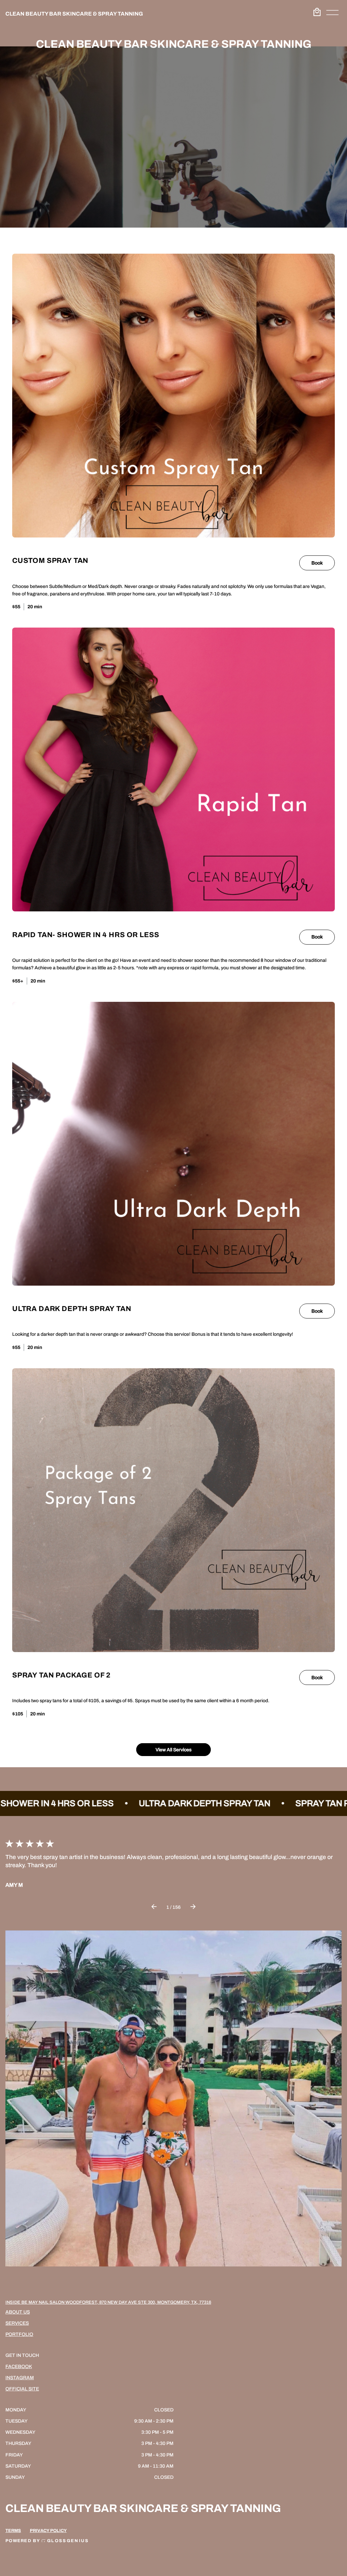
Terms (13, 2531)
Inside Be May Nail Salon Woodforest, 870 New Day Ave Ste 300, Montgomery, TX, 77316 (108, 2302)
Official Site (22, 2389)
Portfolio (19, 2334)
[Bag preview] (317, 12)
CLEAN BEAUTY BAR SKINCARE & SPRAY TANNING (74, 14)
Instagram (20, 2378)
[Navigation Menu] (332, 14)
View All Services (173, 1750)
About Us (18, 2312)
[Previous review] (154, 1907)
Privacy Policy (48, 2531)
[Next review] (193, 1907)
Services (17, 2323)
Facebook (19, 2367)
